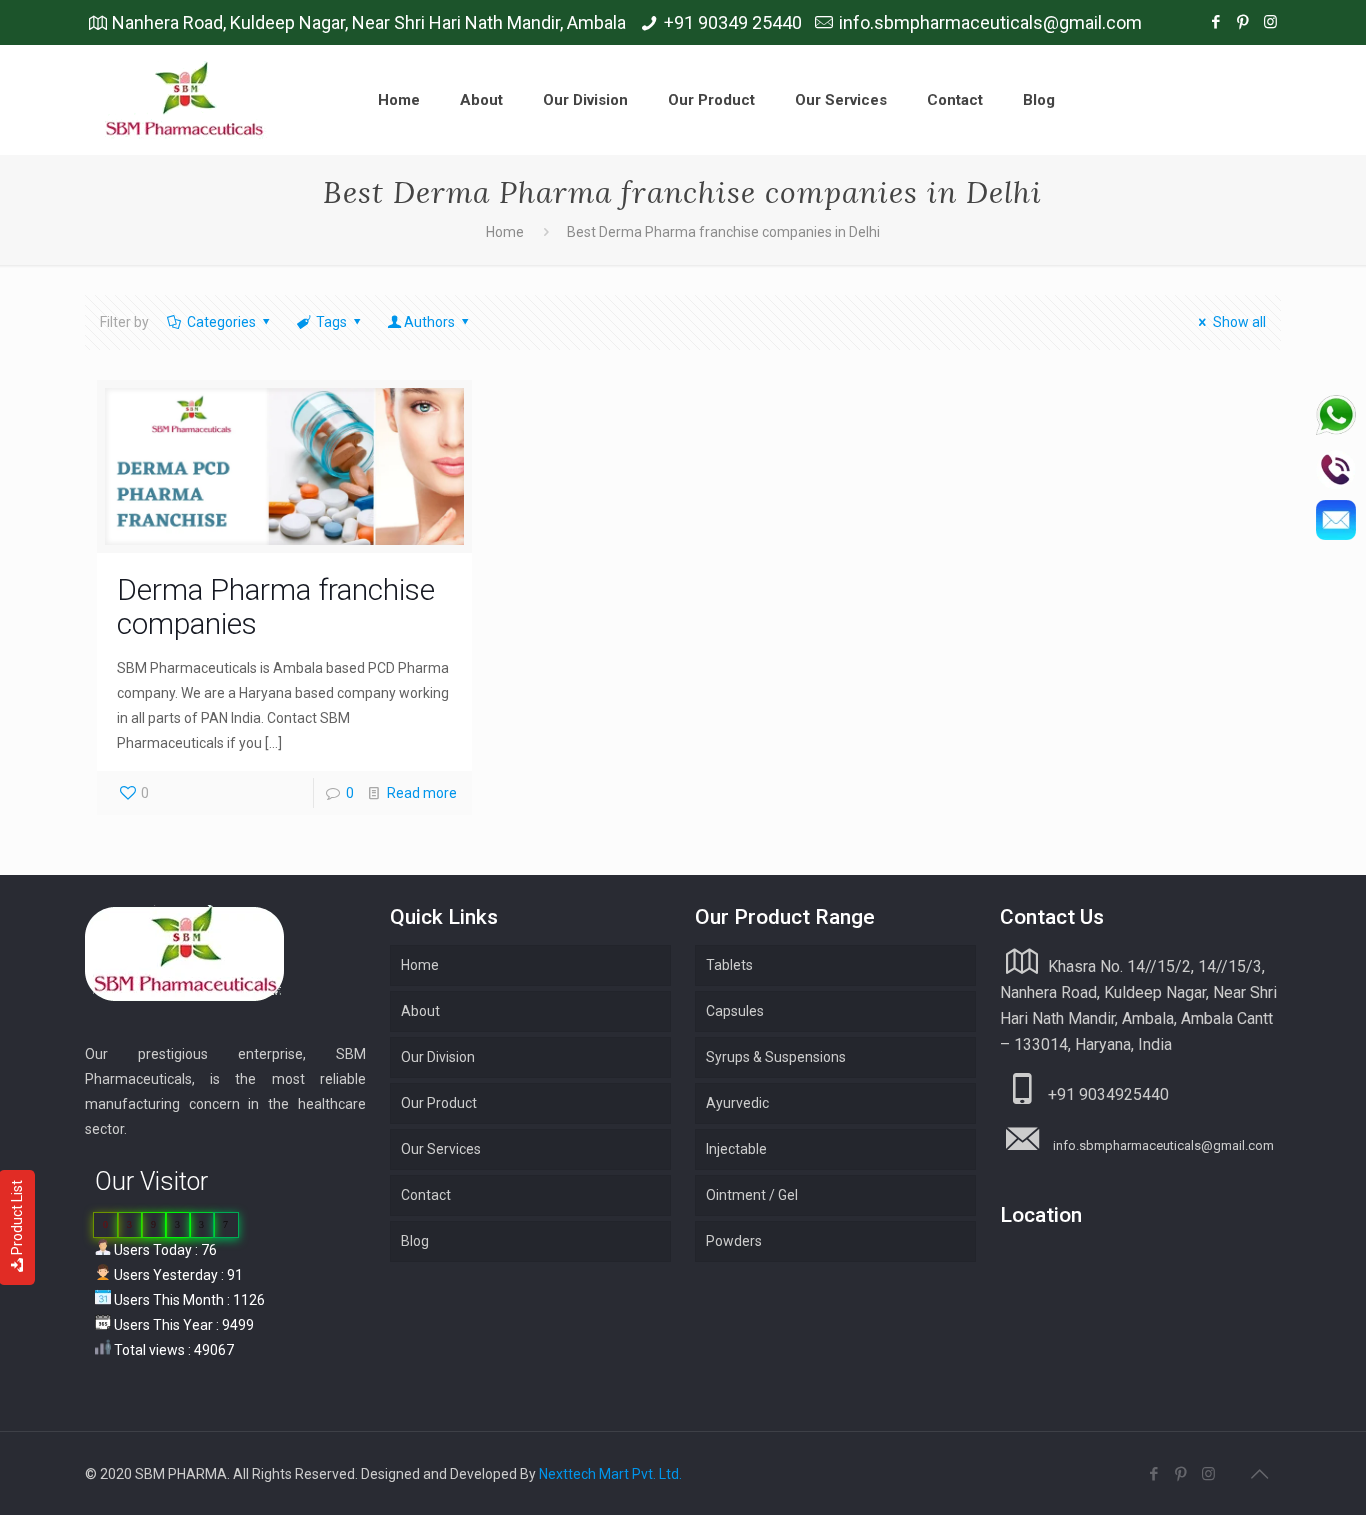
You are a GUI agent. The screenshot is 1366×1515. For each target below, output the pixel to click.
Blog (415, 1241)
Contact (426, 1195)
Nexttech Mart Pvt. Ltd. (610, 1474)
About (420, 1011)
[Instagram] (1270, 22)
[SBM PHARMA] (186, 100)
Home (505, 232)
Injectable (736, 1149)
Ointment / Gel (752, 1195)
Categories (221, 322)
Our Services (441, 1149)
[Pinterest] (1243, 22)
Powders (734, 1241)
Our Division (438, 1057)
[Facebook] (1216, 22)
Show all (1239, 322)
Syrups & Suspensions (776, 1057)
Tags (331, 322)
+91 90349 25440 (733, 22)
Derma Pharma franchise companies (276, 606)
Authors (429, 322)
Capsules (735, 1011)
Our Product (439, 1103)
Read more (422, 793)
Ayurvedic (737, 1103)
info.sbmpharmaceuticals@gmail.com (990, 22)
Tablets (729, 965)
